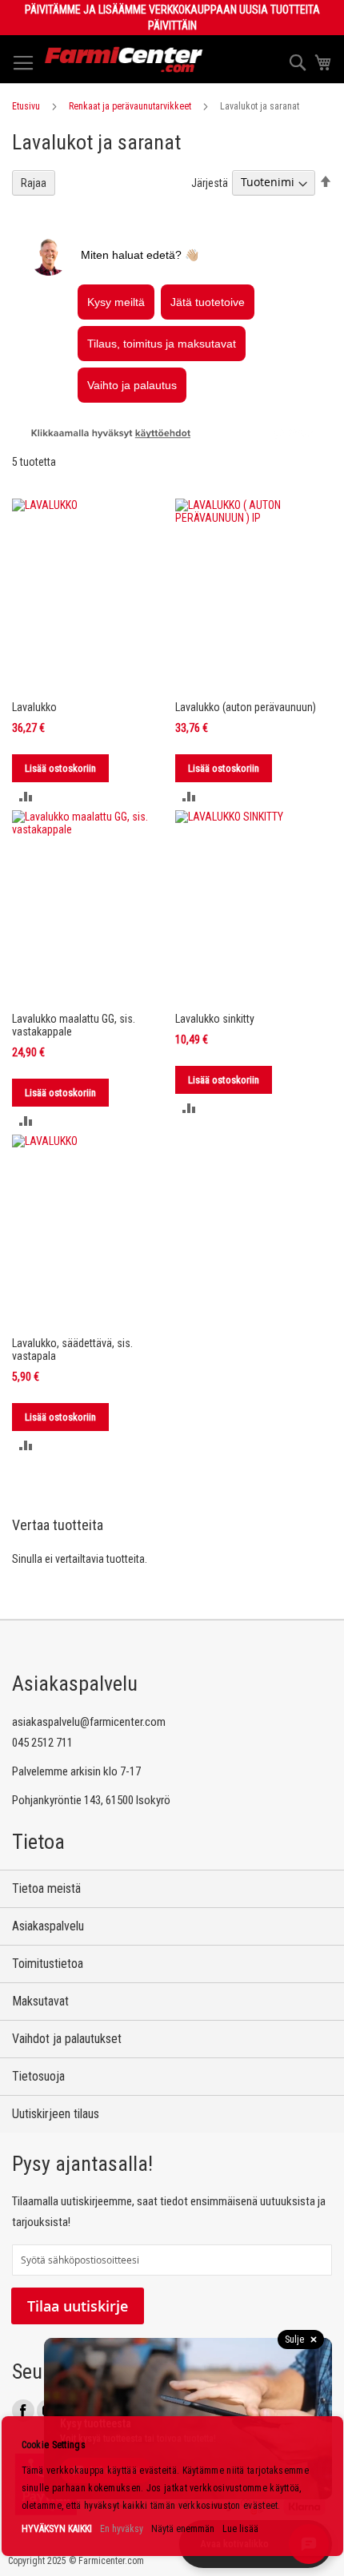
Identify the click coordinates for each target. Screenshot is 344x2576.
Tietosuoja (38, 2076)
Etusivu (26, 106)
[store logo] (124, 60)
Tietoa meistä (46, 1888)
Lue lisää (240, 2529)
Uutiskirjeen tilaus (56, 2114)
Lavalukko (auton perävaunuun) (246, 707)
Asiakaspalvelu (48, 1926)
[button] (26, 796)
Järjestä (210, 182)
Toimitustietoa (48, 1964)
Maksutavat (40, 2001)
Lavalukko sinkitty (215, 1019)
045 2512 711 (42, 1743)
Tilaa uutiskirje (78, 2306)
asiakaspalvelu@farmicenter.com (89, 1722)
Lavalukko (34, 707)
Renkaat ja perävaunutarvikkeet (130, 106)
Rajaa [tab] (34, 183)
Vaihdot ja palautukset (67, 2039)
